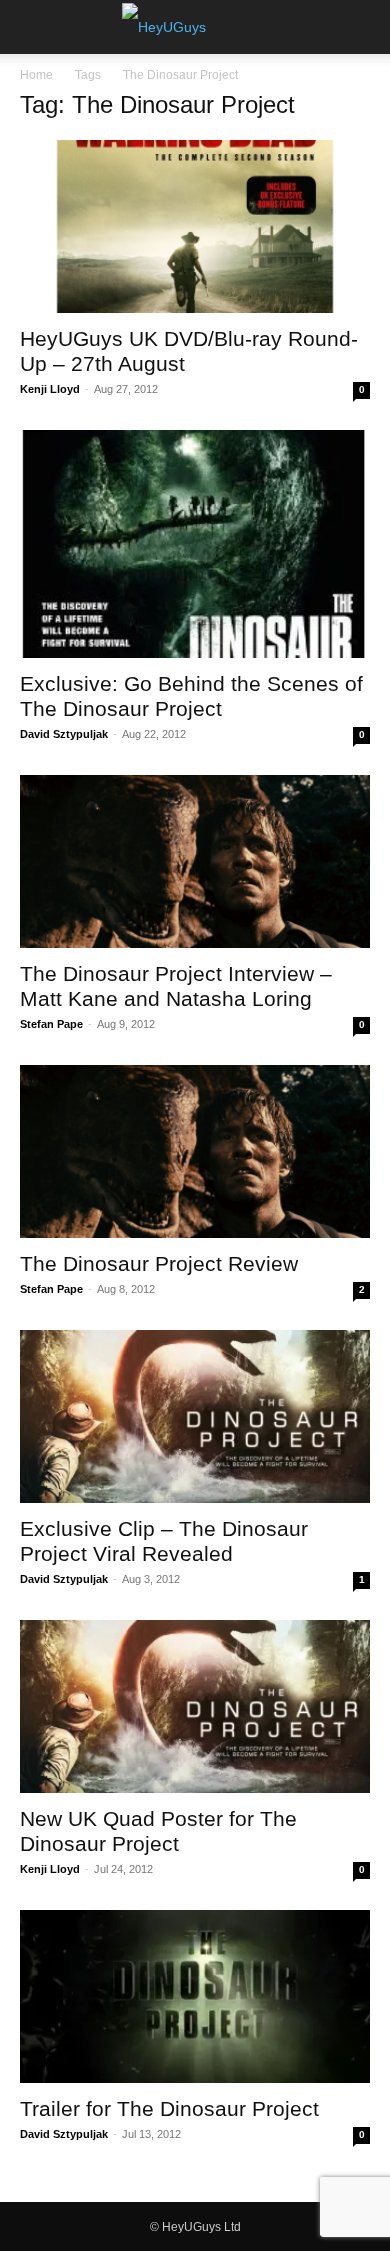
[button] (34, 27)
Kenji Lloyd (50, 389)
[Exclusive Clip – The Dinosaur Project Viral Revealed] (195, 1416)
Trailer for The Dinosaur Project (169, 2108)
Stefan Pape (51, 1024)
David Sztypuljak (64, 734)
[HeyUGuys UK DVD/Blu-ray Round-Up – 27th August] (195, 226)
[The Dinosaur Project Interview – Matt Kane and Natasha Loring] (195, 861)
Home (36, 75)
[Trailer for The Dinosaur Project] (195, 1996)
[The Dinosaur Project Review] (195, 1151)
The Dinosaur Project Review (159, 1263)
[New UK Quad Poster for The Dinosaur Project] (195, 1706)
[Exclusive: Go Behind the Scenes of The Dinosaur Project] (195, 544)
